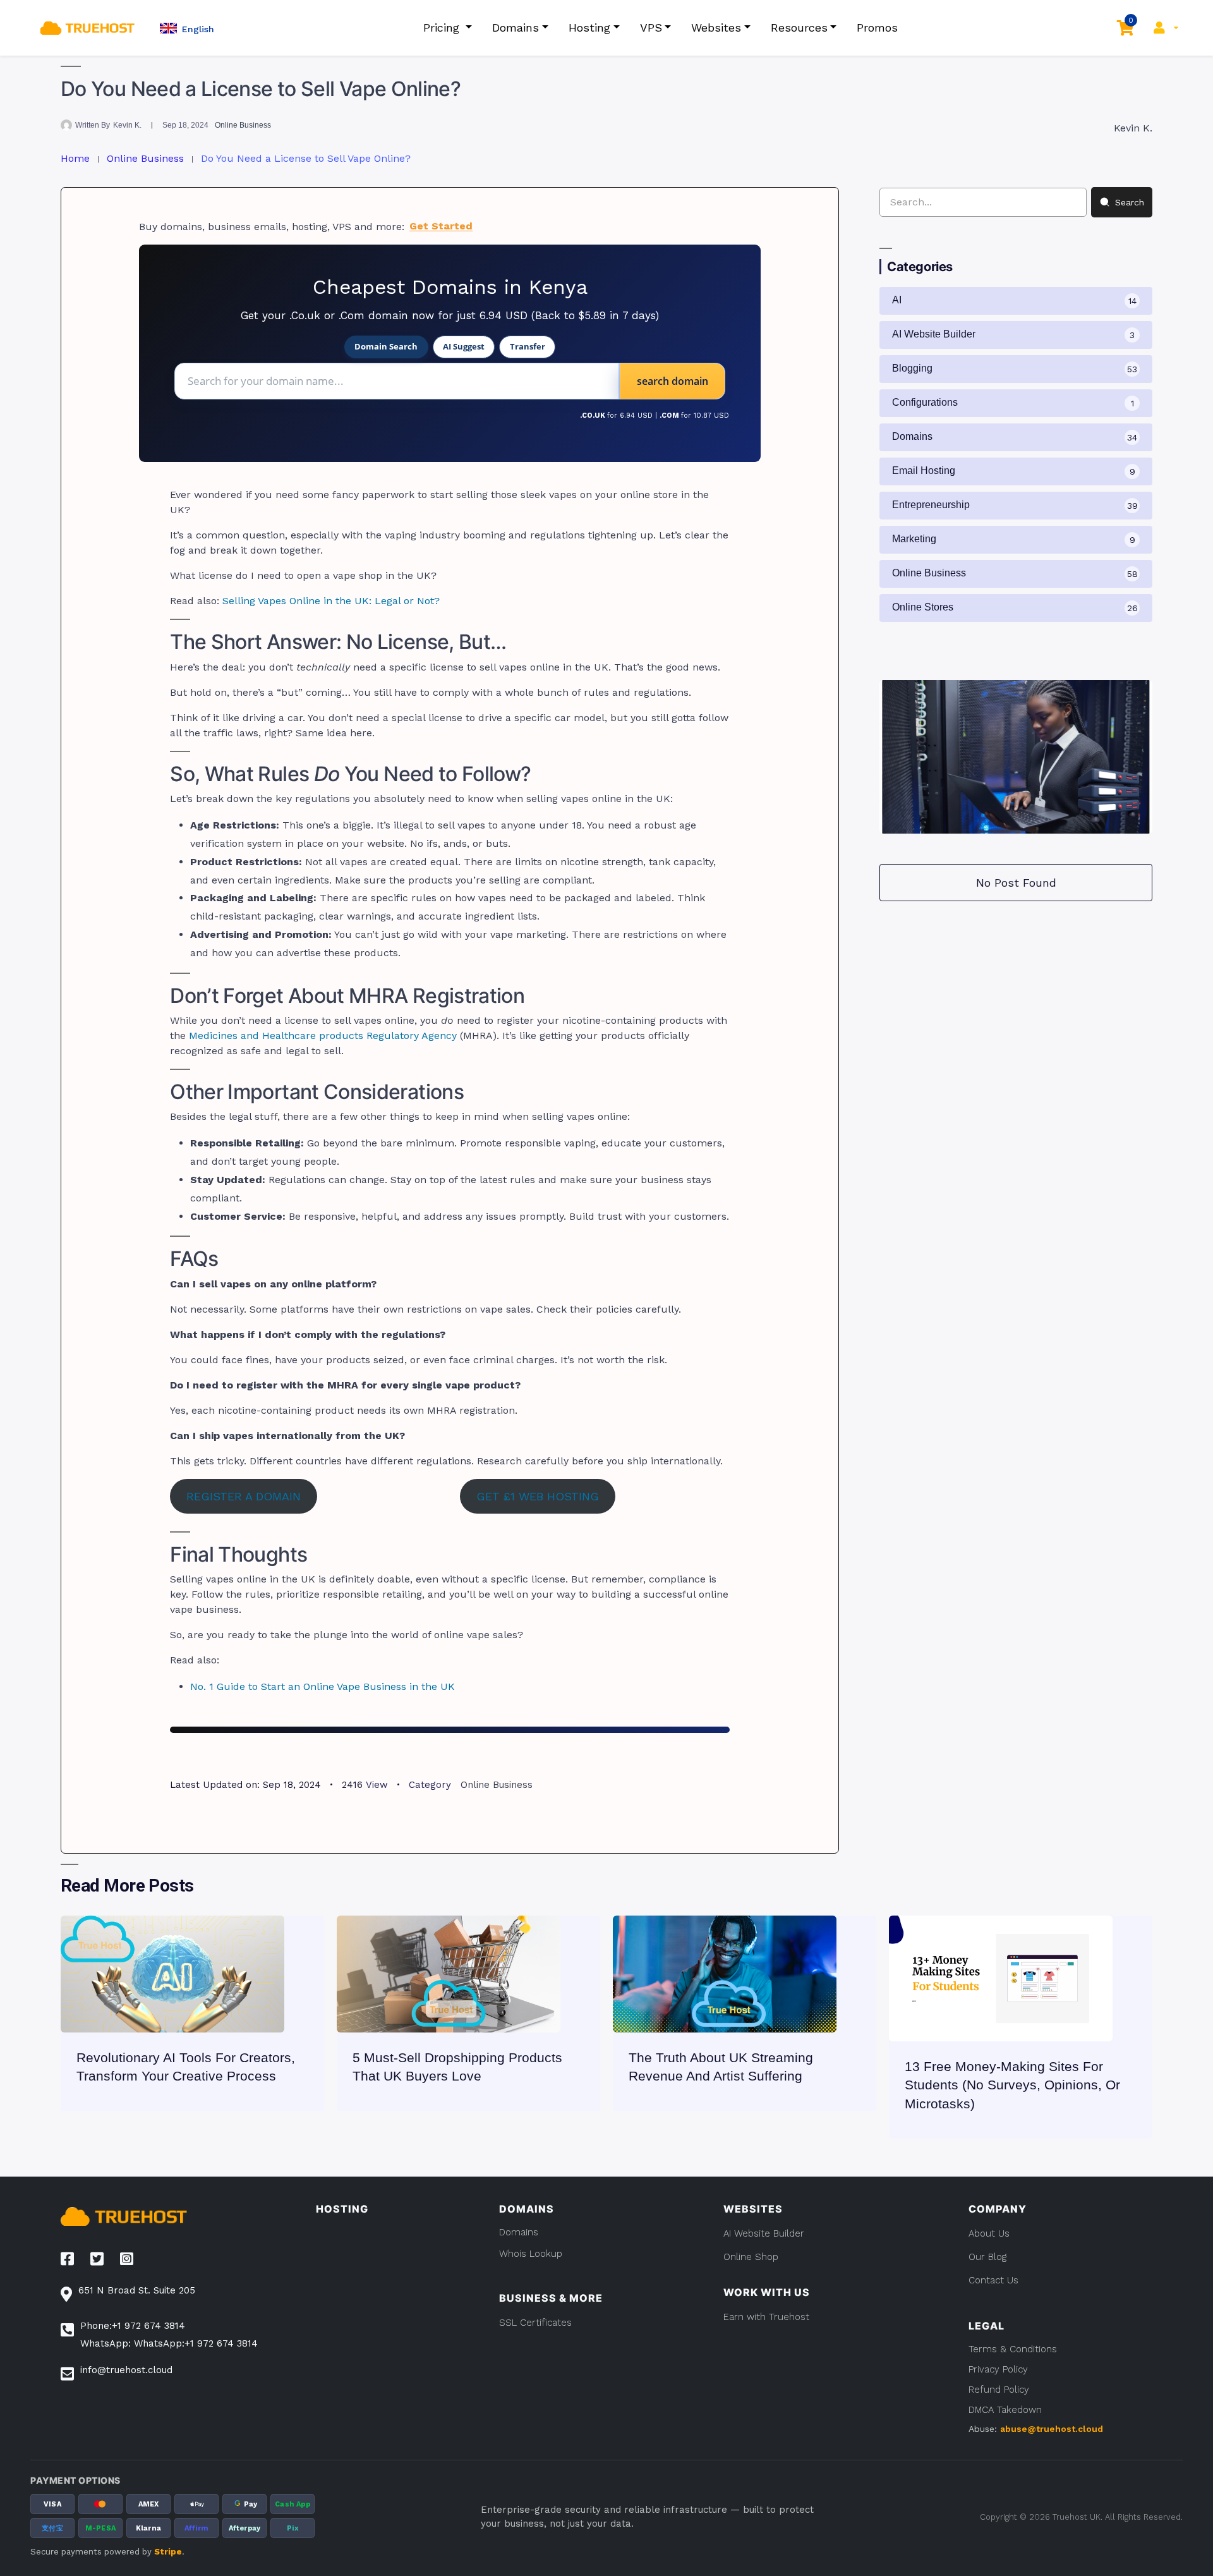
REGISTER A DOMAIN (244, 1496)
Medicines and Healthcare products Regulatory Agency (323, 1036)
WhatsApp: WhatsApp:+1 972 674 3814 (169, 2343)
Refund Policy (999, 2390)
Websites (716, 27)
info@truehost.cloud (126, 2370)
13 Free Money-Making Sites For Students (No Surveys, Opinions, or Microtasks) (1012, 2085)
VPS (651, 27)
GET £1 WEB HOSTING (538, 1496)
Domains (516, 27)
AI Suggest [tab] (464, 346)
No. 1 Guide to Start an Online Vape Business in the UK (323, 1686)
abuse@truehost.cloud (1052, 2429)
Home (75, 158)
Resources (799, 27)
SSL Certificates (535, 2323)
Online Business (243, 125)
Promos (877, 27)
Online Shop (751, 2257)
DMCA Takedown (1005, 2410)
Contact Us (993, 2280)
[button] (187, 28)
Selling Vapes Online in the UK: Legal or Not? (331, 601)
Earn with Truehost (766, 2317)
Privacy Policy (998, 2369)
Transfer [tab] (528, 346)
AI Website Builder (764, 2233)
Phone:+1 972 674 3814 (133, 2326)
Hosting (589, 27)
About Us (989, 2233)
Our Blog (987, 2257)
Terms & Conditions (1013, 2349)
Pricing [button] (443, 27)
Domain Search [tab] (386, 346)
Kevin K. (127, 125)
